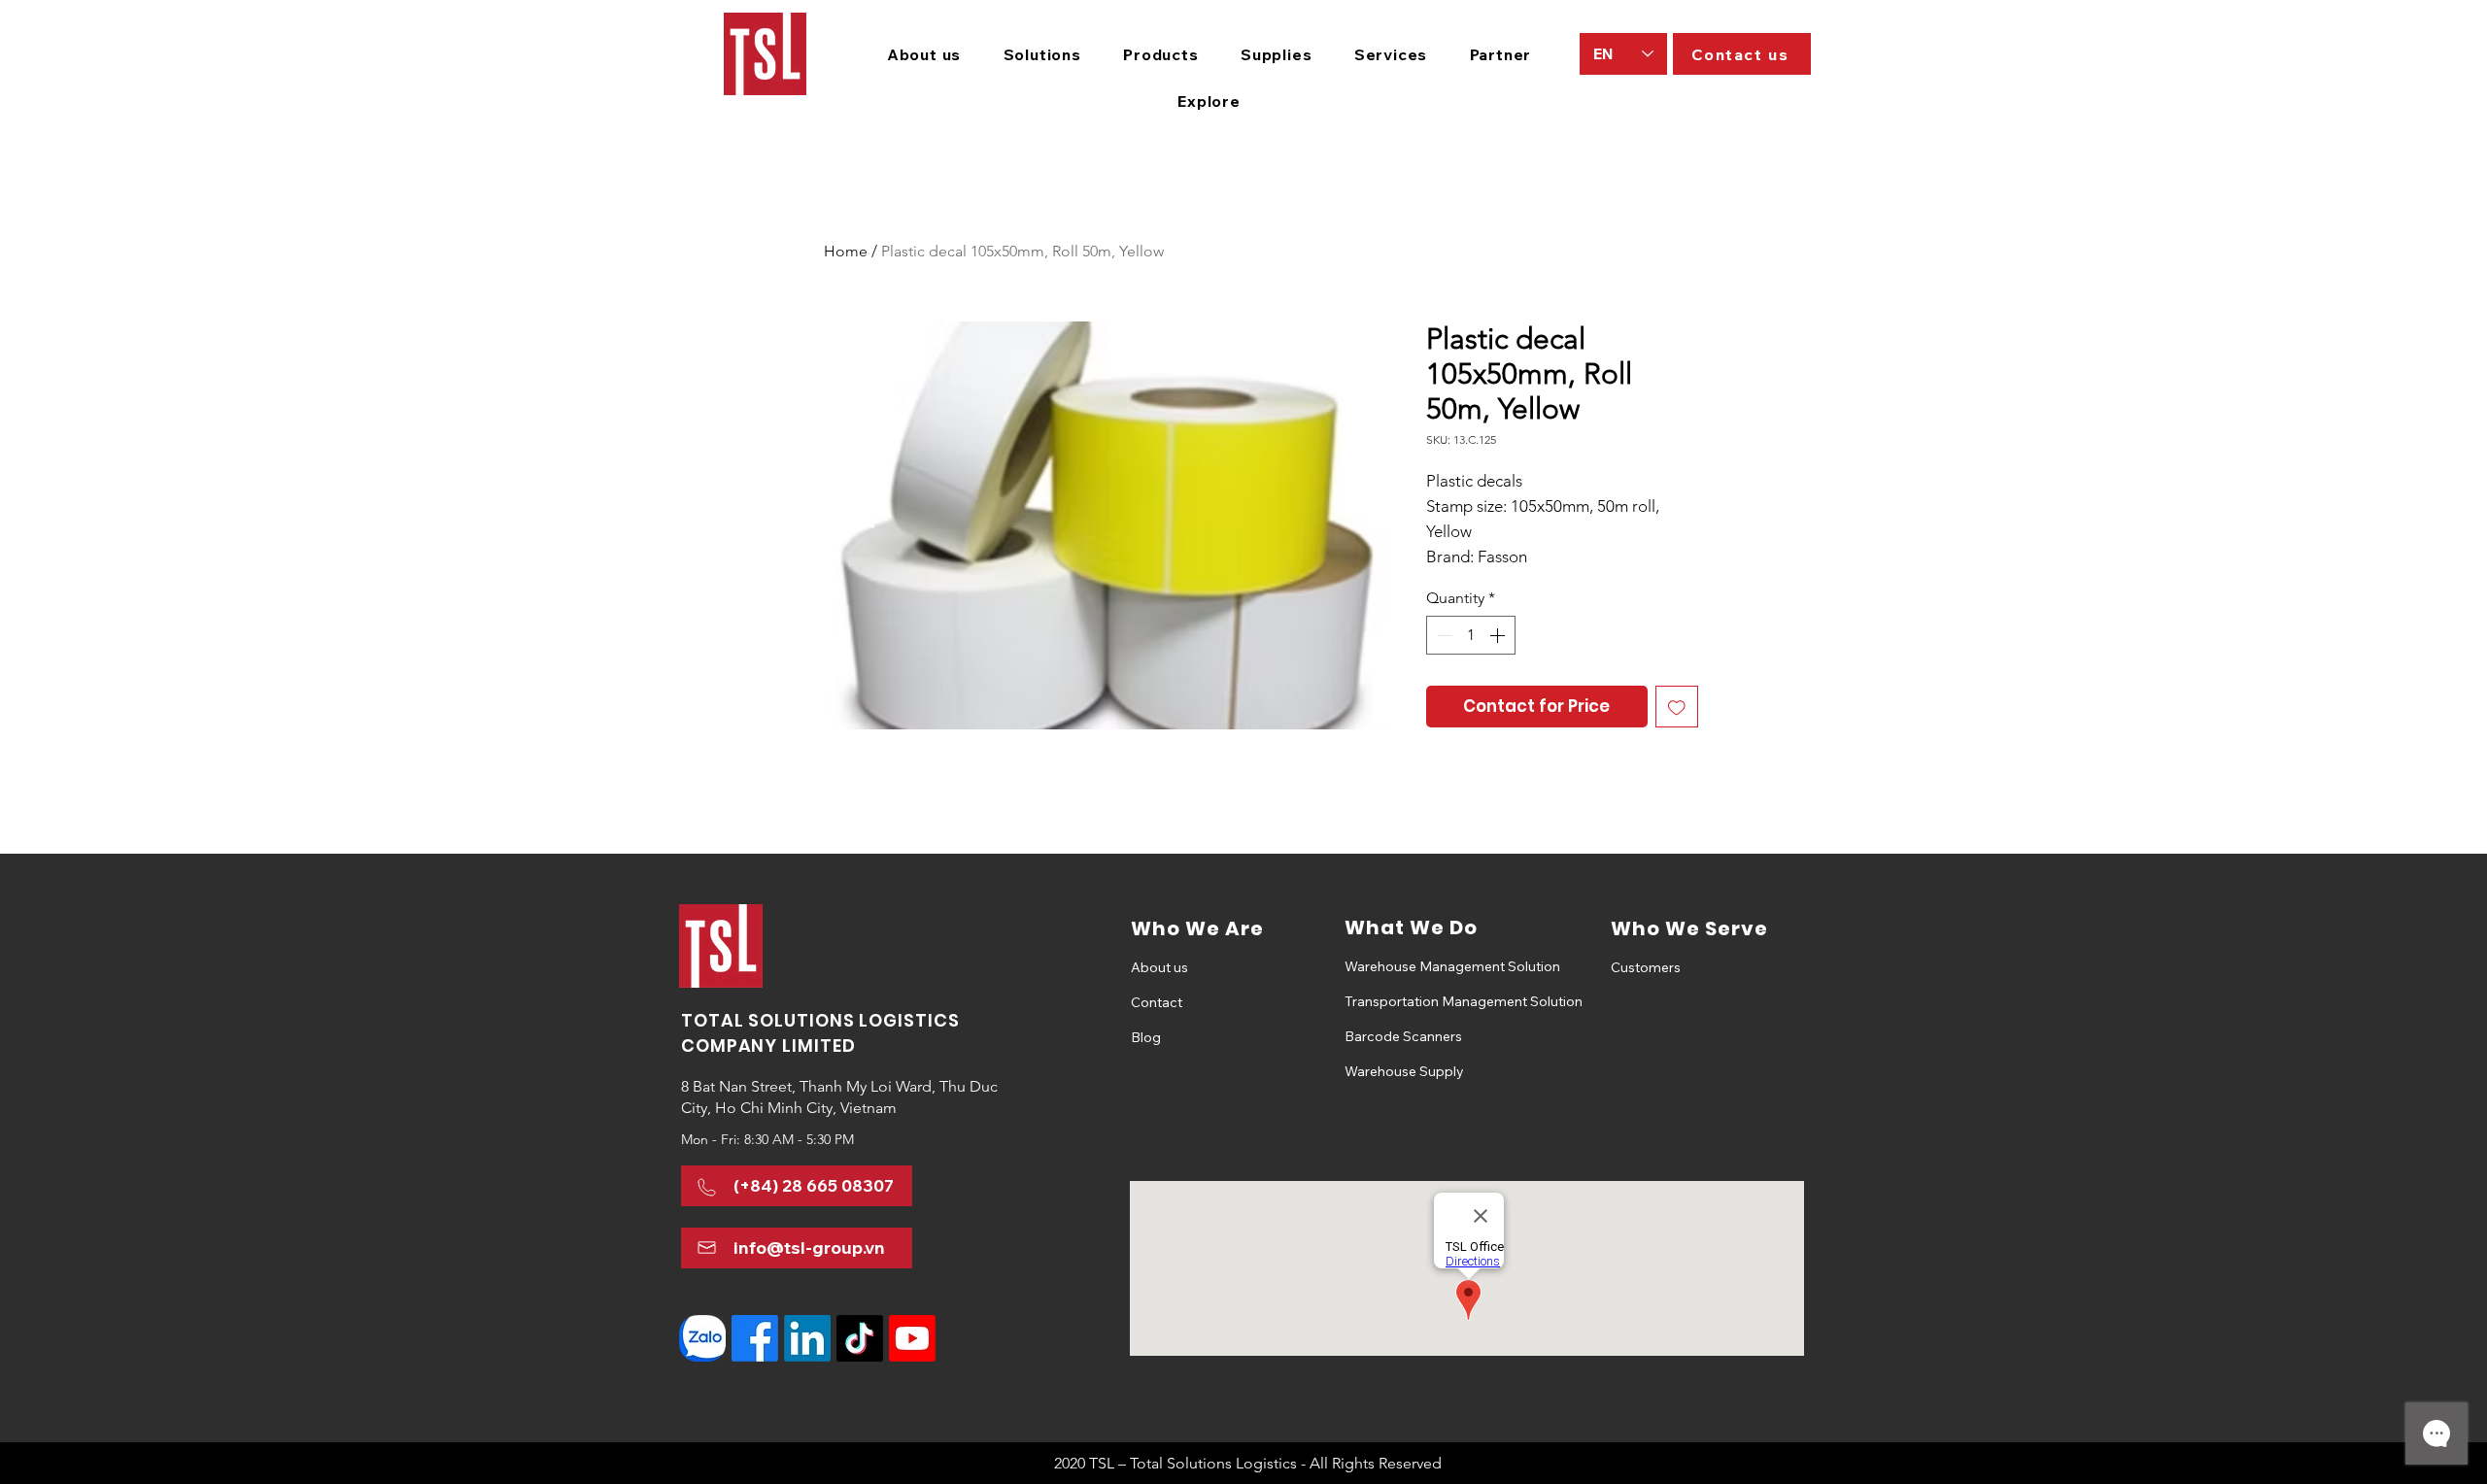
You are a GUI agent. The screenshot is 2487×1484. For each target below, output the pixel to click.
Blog (1146, 1037)
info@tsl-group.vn (809, 1248)
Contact (1157, 1002)
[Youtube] (912, 1338)
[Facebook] (755, 1338)
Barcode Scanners (1403, 1036)
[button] (1042, 54)
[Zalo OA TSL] (702, 1338)
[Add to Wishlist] (1677, 707)
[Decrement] (1443, 635)
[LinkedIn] (807, 1338)
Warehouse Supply (1404, 1071)
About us (1159, 967)
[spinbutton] (1471, 635)
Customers (1646, 967)
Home (846, 251)
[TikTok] (860, 1338)
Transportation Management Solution (1413, 1001)
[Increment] (1499, 635)
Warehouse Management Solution (1413, 966)
